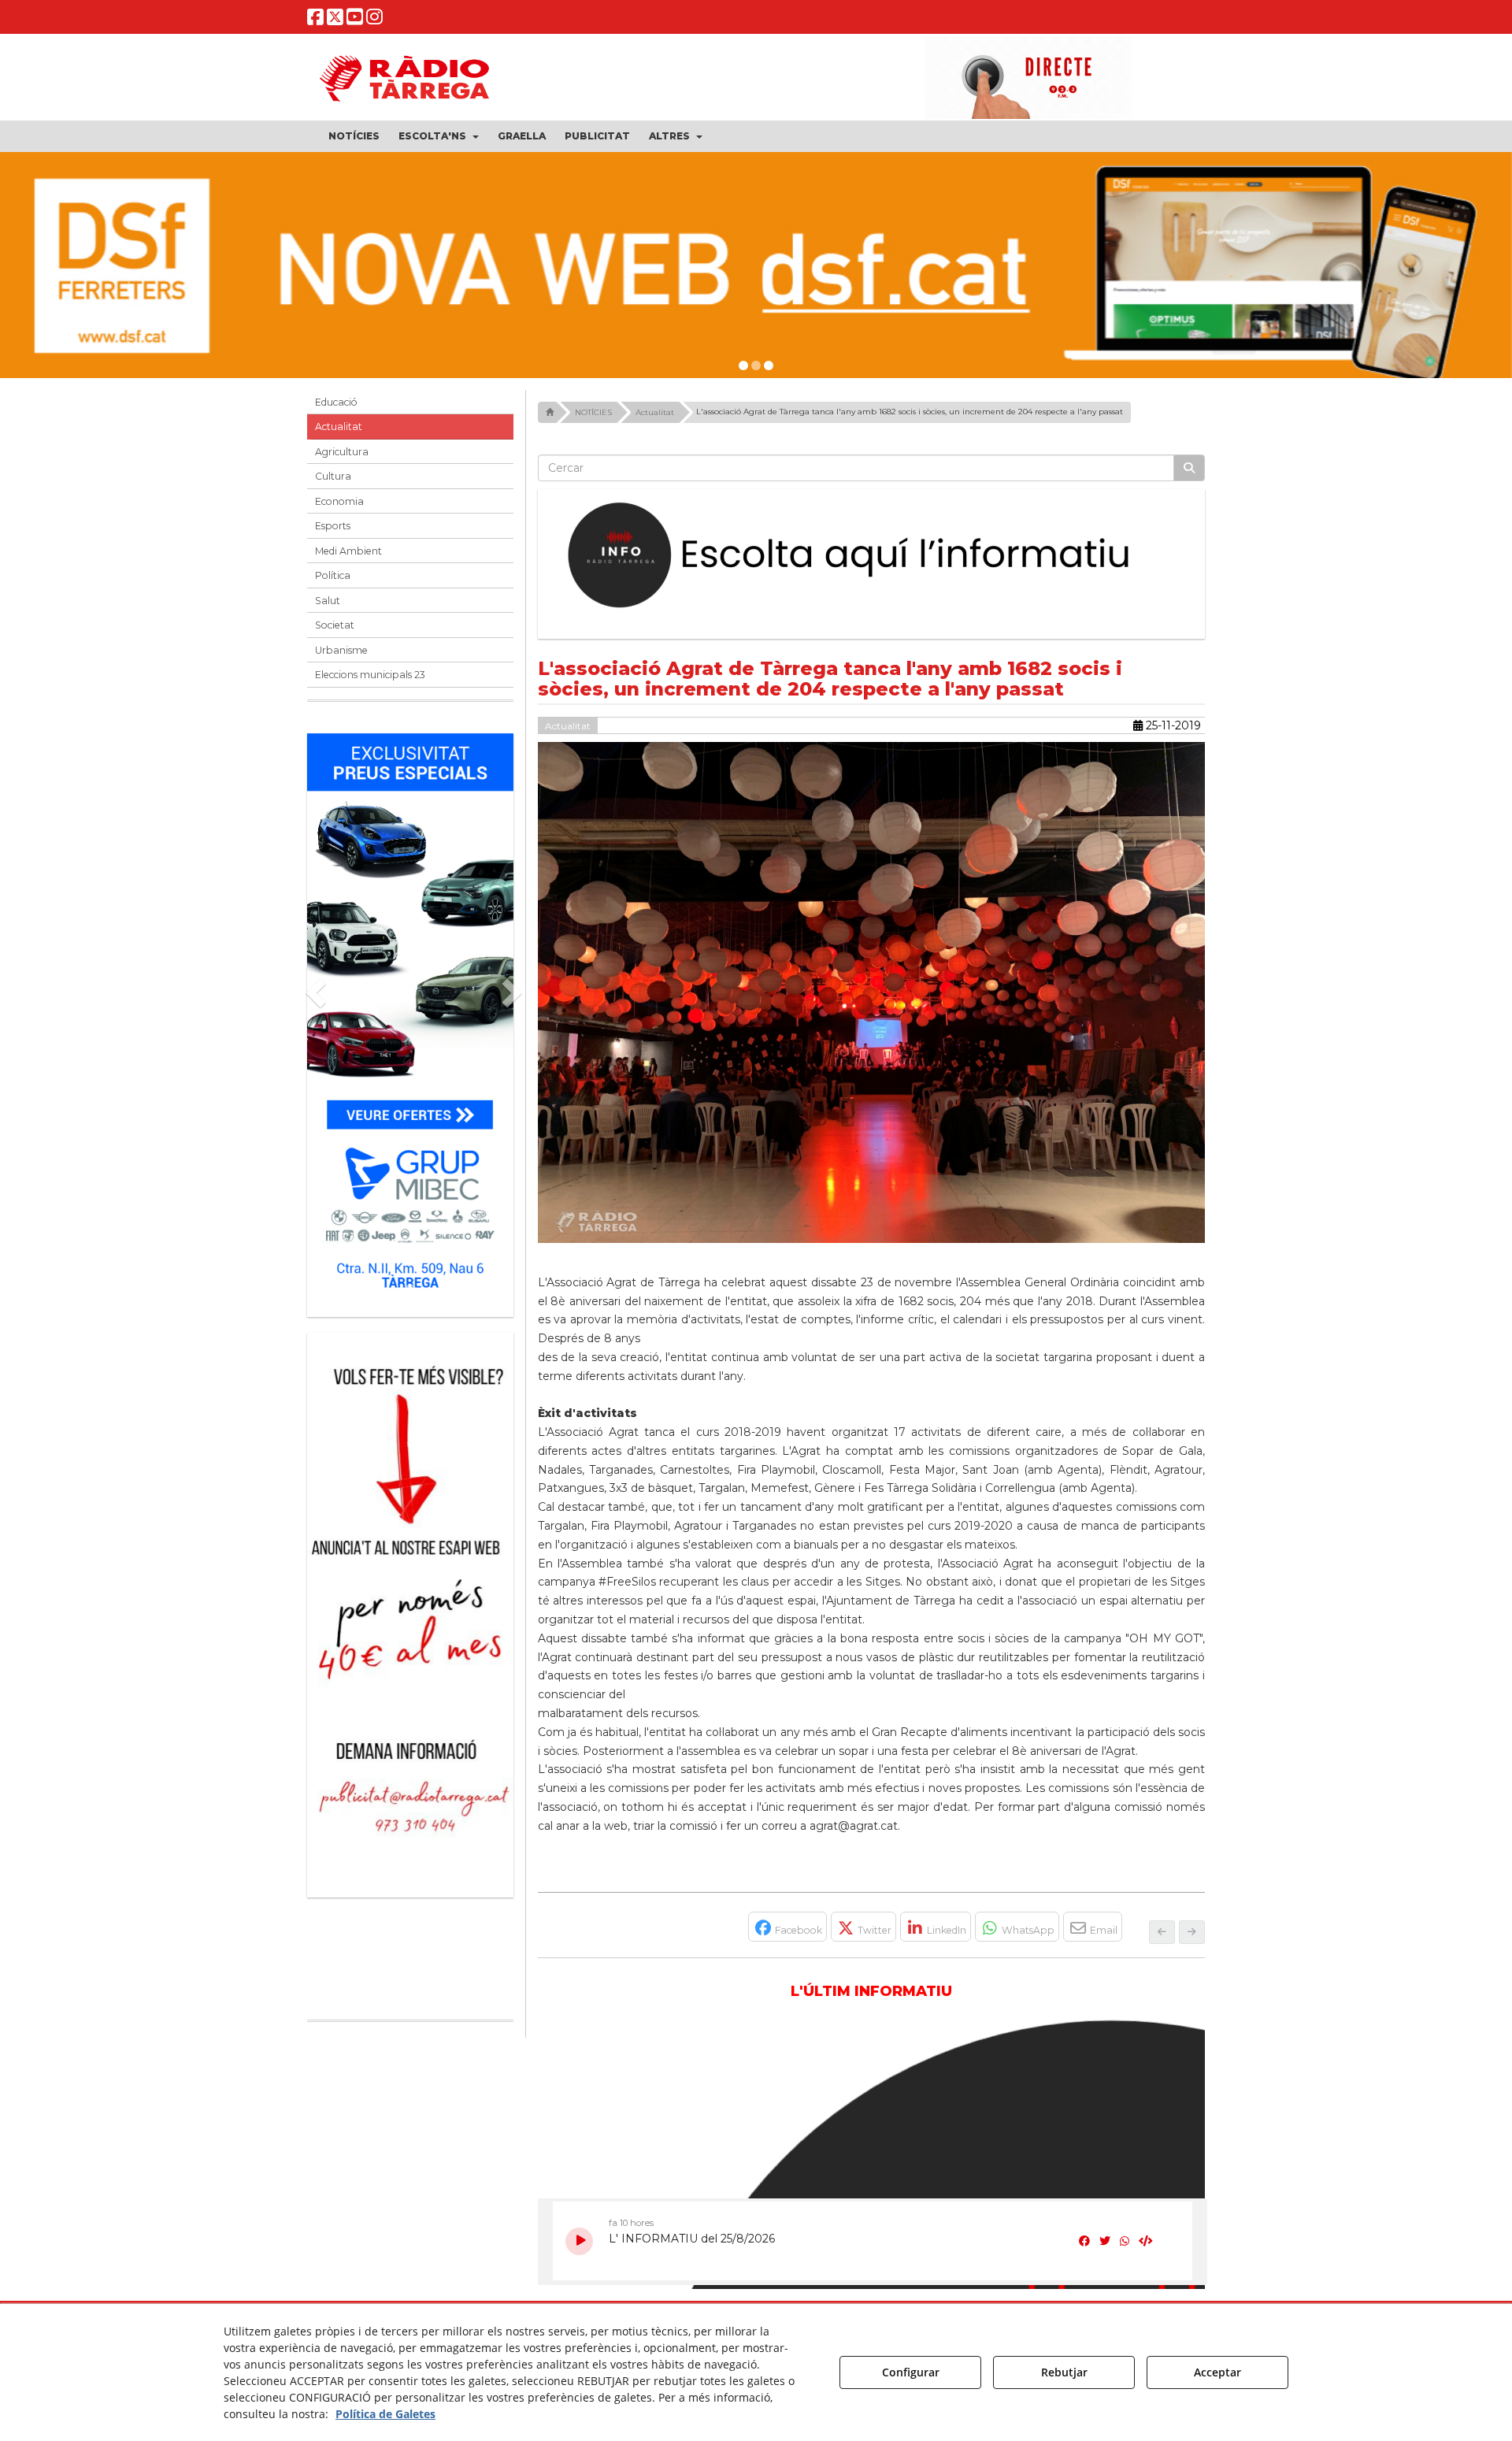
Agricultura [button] (342, 452)
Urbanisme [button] (341, 650)
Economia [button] (339, 501)
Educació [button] (336, 402)
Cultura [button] (333, 476)
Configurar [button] (911, 2372)
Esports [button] (333, 526)
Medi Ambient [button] (348, 551)
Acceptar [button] (1217, 2372)
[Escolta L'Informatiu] (872, 556)
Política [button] (333, 575)
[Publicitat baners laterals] (410, 1607)
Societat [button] (335, 625)
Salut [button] (328, 601)
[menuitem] (354, 136)
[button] (315, 20)
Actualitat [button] (339, 427)
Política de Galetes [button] (385, 2414)
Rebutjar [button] (1064, 2372)
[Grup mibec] (410, 1017)
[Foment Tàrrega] (756, 266)
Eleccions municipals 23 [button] (370, 675)
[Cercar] (1189, 468)
